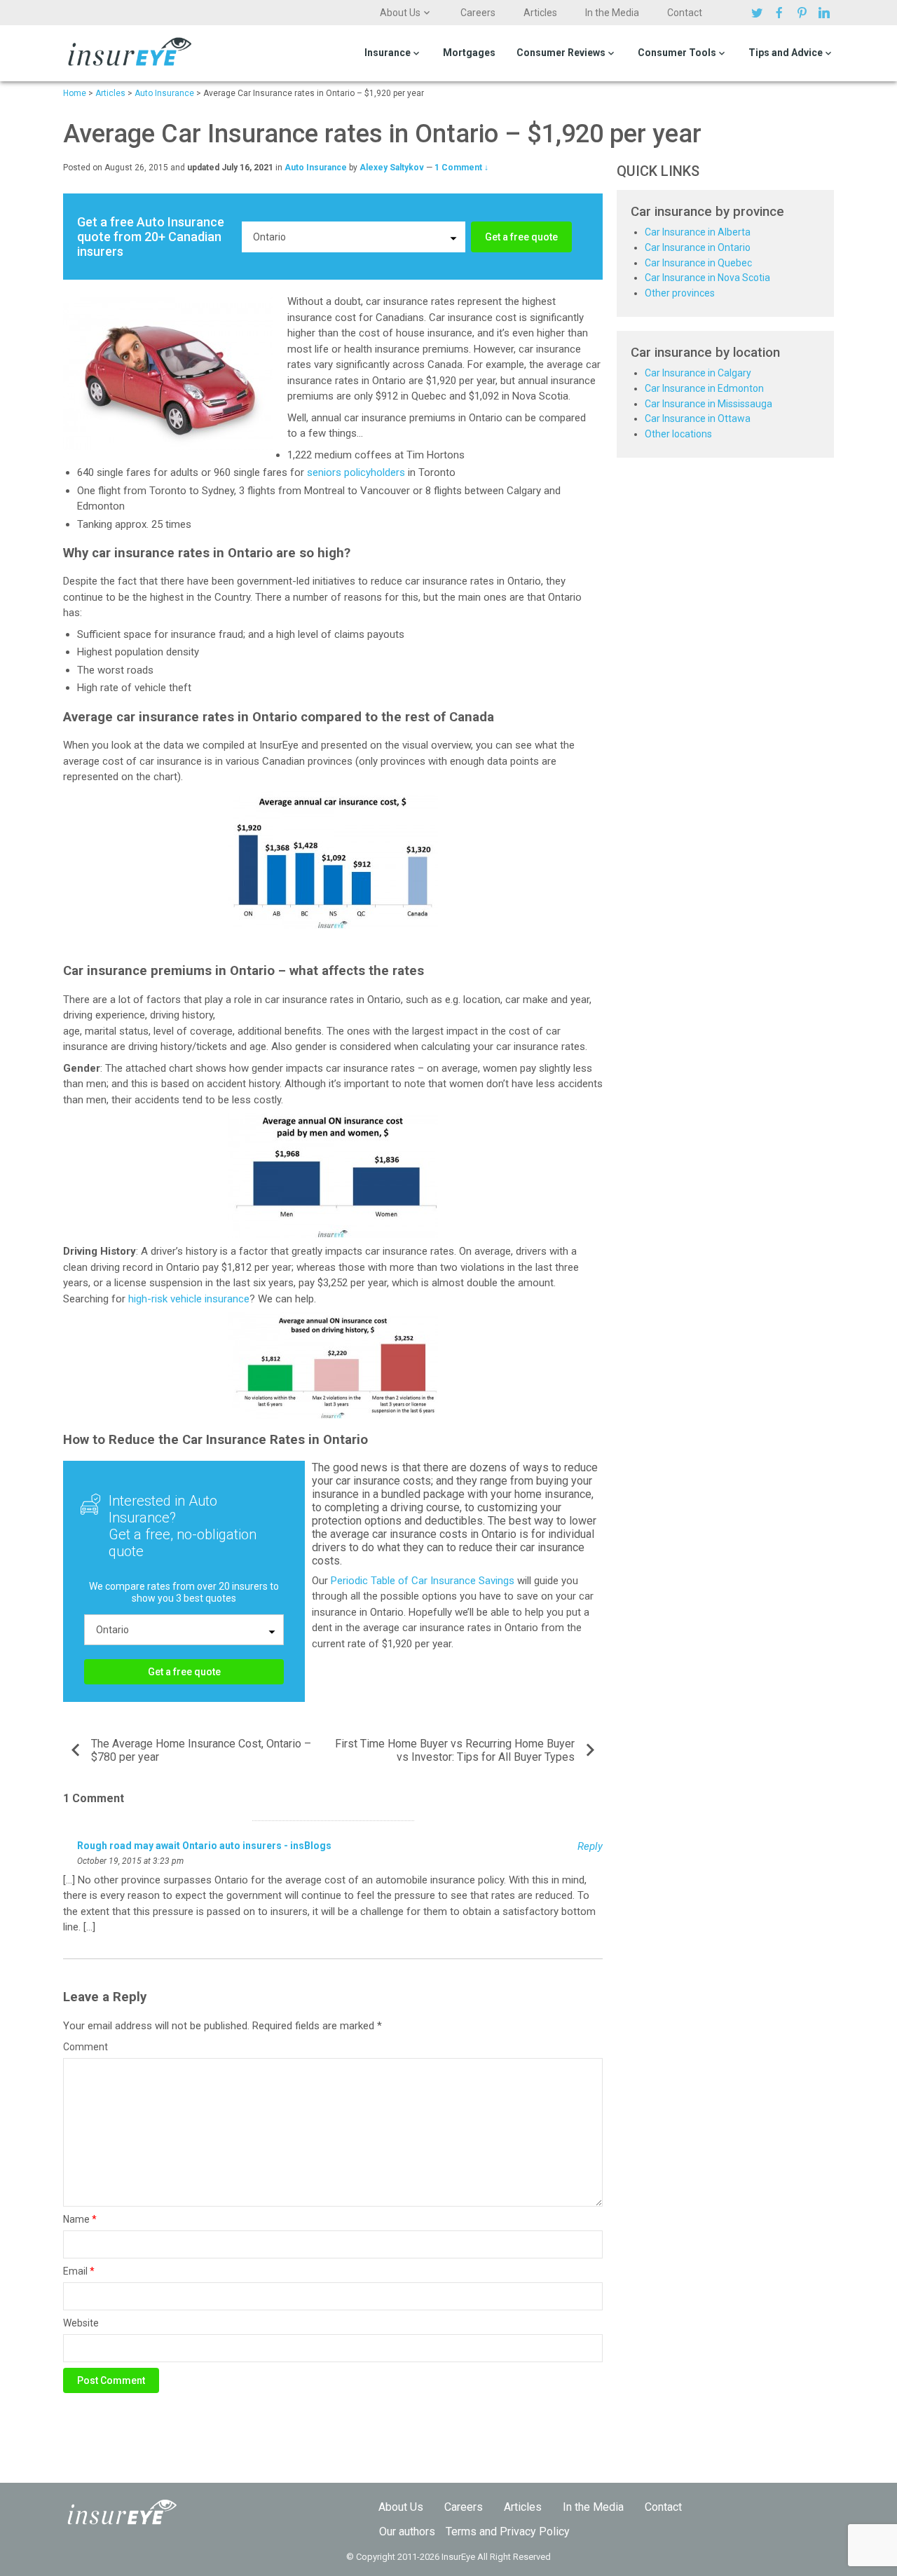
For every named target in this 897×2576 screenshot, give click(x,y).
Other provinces (680, 293)
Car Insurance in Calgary (698, 373)
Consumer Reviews (561, 53)
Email (79, 2271)
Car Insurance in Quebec (698, 263)
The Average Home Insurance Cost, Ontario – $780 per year (201, 1750)
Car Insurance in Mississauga (708, 404)
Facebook (781, 13)
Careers (478, 13)
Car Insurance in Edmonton (704, 388)
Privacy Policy (535, 2531)
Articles (540, 13)
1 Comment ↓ (461, 168)
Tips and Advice (786, 53)
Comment (85, 2047)
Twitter (759, 13)
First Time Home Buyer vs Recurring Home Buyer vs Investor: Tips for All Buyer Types (455, 1750)
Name (80, 2219)
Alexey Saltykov (392, 168)
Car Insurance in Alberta (698, 232)
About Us (400, 13)
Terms (461, 2531)
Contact (685, 13)
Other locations (678, 434)
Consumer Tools (677, 53)
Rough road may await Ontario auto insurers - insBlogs (204, 1846)
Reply (590, 1846)
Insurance (388, 53)
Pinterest (804, 13)
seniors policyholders (356, 472)
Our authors (407, 2531)
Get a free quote (521, 237)
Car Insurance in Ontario (698, 247)
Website (81, 2323)
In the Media (612, 13)
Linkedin (826, 13)
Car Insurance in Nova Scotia (707, 278)
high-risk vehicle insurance (189, 1299)
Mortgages (469, 53)
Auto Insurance (316, 168)
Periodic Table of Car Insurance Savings (423, 1581)
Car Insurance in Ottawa (698, 418)
